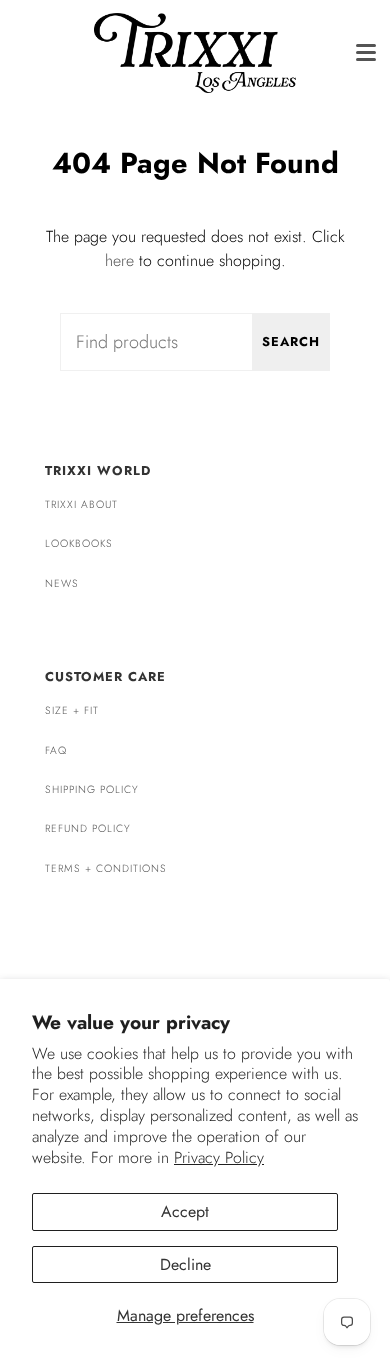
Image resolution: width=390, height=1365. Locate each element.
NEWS (62, 583)
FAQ (56, 750)
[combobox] (195, 342)
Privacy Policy (219, 1157)
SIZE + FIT (72, 710)
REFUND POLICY (88, 828)
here (119, 260)
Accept (185, 1211)
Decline (185, 1264)
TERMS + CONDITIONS (106, 868)
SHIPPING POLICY (92, 789)
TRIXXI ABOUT (81, 504)
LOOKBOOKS (79, 543)
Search (291, 341)
